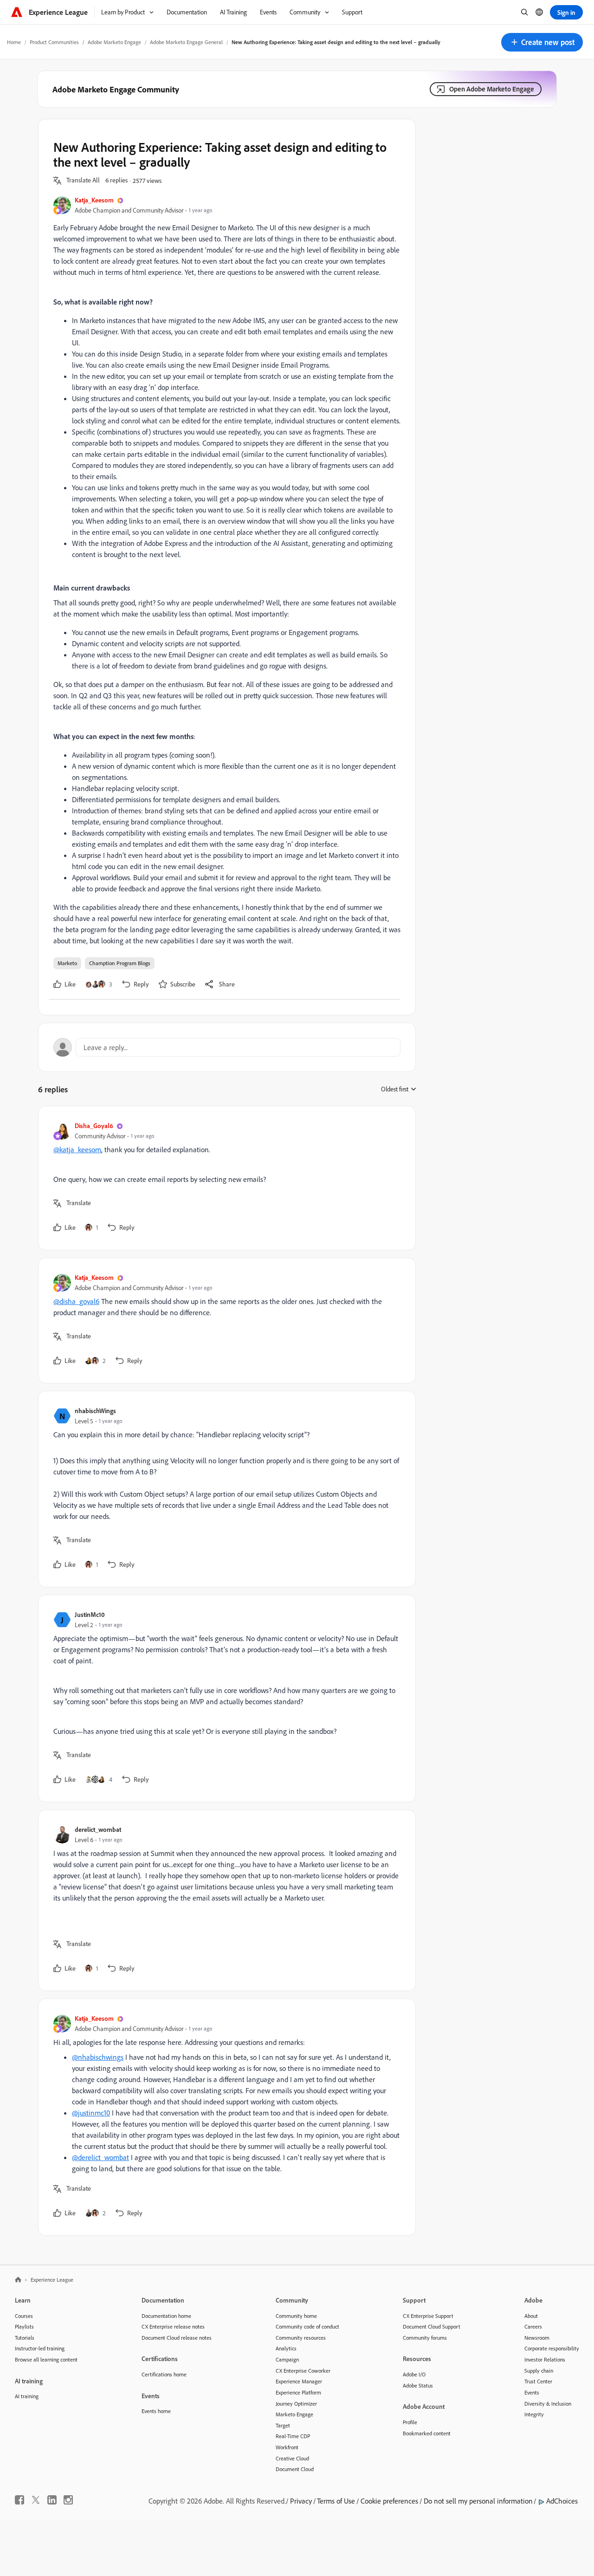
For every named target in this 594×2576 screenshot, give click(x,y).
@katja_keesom (77, 1149)
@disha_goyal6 (76, 1301)
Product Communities (54, 42)
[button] (542, 42)
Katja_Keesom (94, 200)
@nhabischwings (98, 2057)
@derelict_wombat (100, 2157)
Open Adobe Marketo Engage (492, 89)
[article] (225, 1178)
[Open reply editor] (227, 1047)
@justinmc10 (91, 2113)
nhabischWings (95, 1411)
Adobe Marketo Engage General (186, 42)
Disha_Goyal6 (94, 1126)
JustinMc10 (90, 1614)
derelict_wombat (98, 1829)
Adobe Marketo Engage (114, 42)
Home (14, 42)
